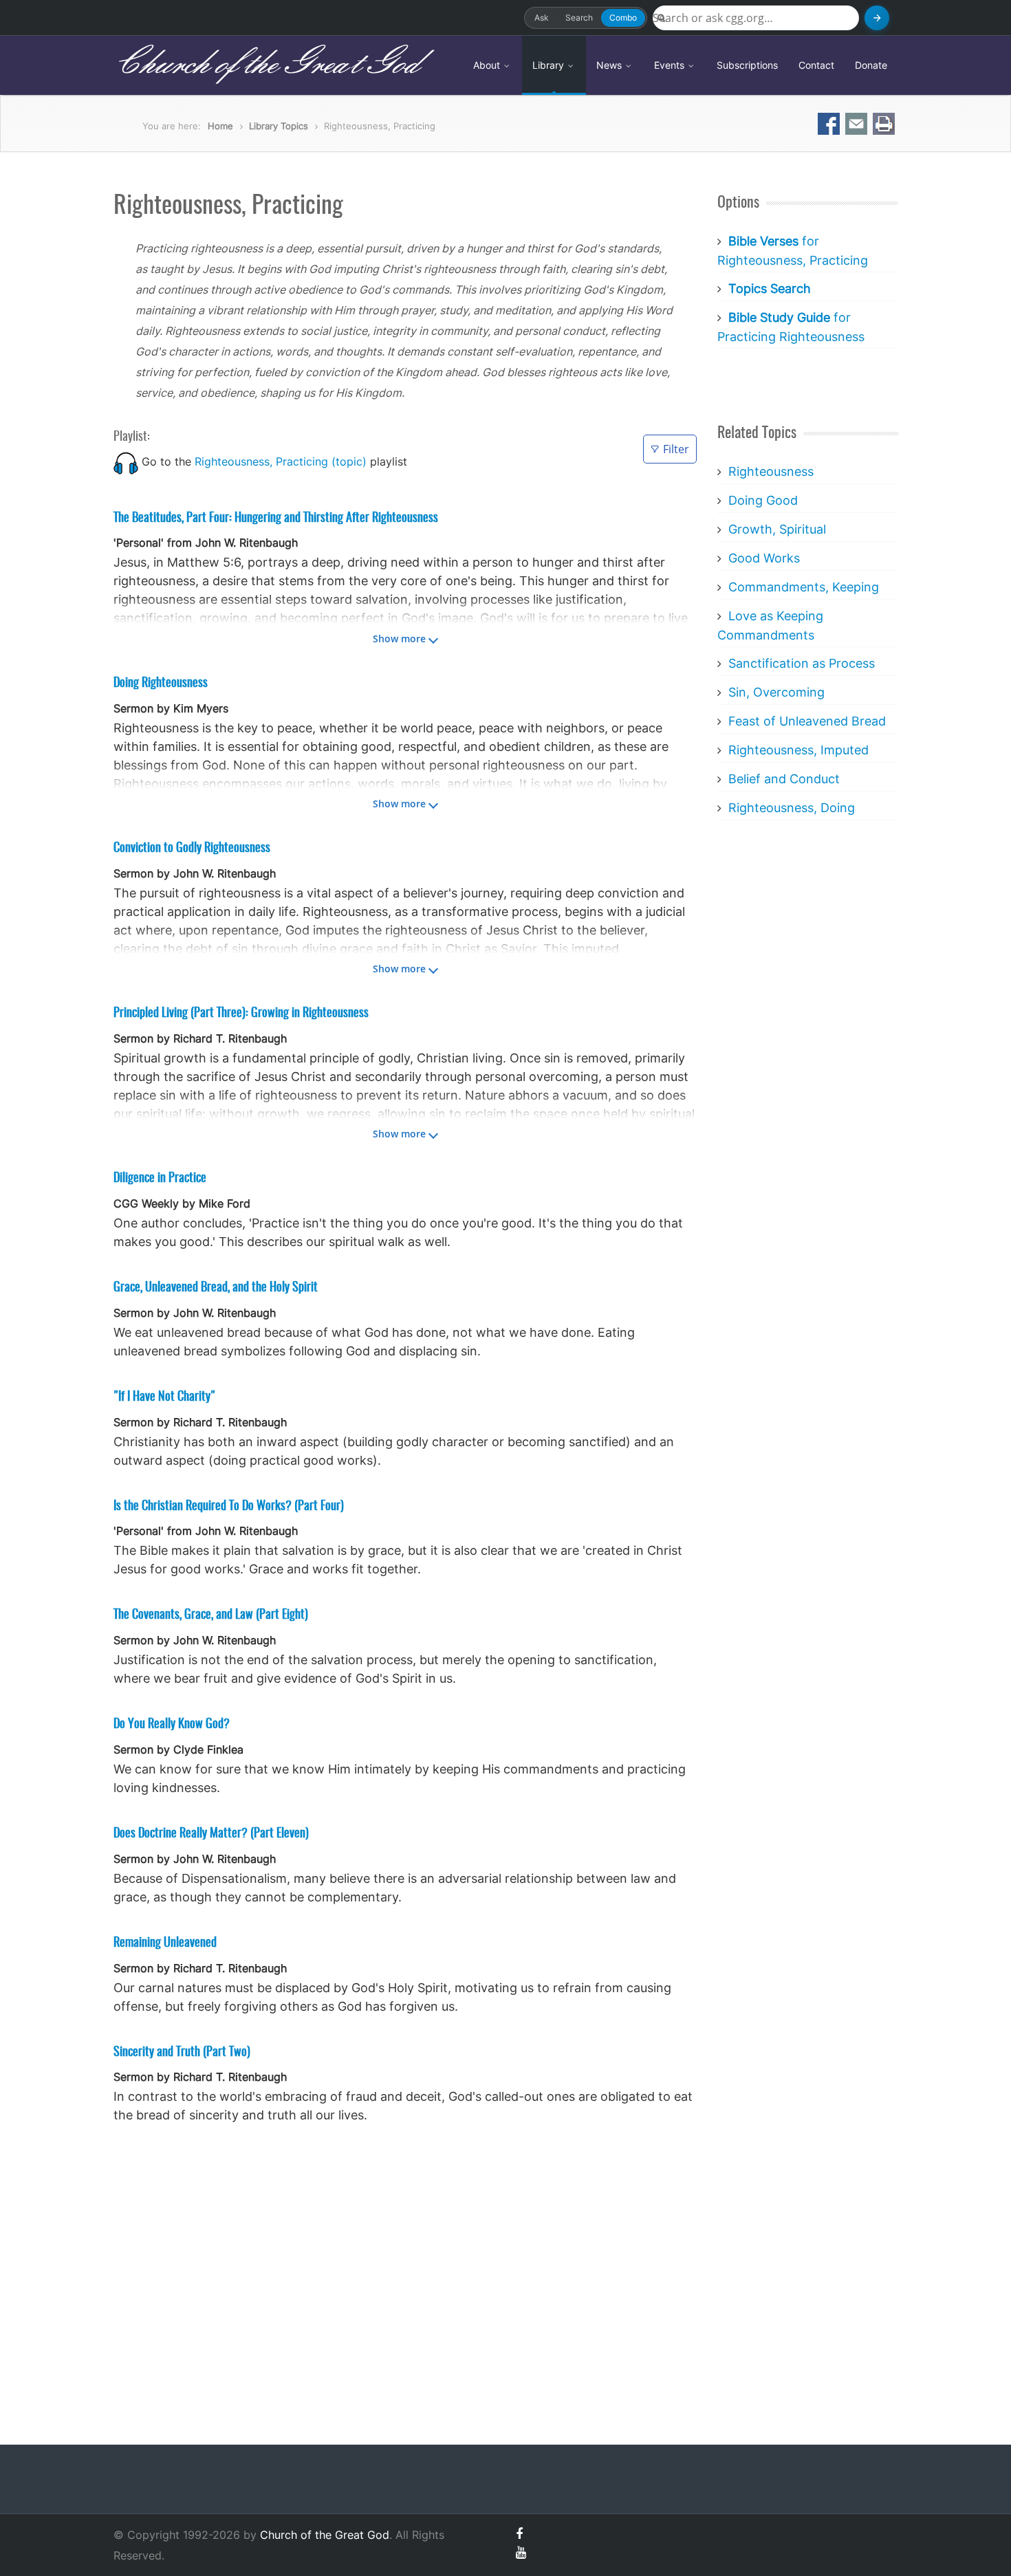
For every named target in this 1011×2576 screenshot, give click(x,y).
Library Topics (279, 126)
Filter (676, 449)
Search (579, 18)
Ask (542, 18)
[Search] (877, 18)
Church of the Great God (266, 65)
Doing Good (763, 500)
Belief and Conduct (784, 779)
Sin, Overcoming (776, 692)
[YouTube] (521, 2552)
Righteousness (771, 471)
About (488, 65)
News (610, 65)
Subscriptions (747, 65)
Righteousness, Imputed (798, 750)
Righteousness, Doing (792, 808)
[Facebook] (519, 2534)
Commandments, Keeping (804, 587)
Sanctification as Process (802, 663)
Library (550, 65)
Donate (871, 65)
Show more (399, 638)
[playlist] (126, 461)
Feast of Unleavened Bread (807, 721)
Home (220, 126)
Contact (816, 65)
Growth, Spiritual (777, 529)
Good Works (764, 558)
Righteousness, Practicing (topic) (281, 461)
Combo (623, 18)
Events (671, 65)
